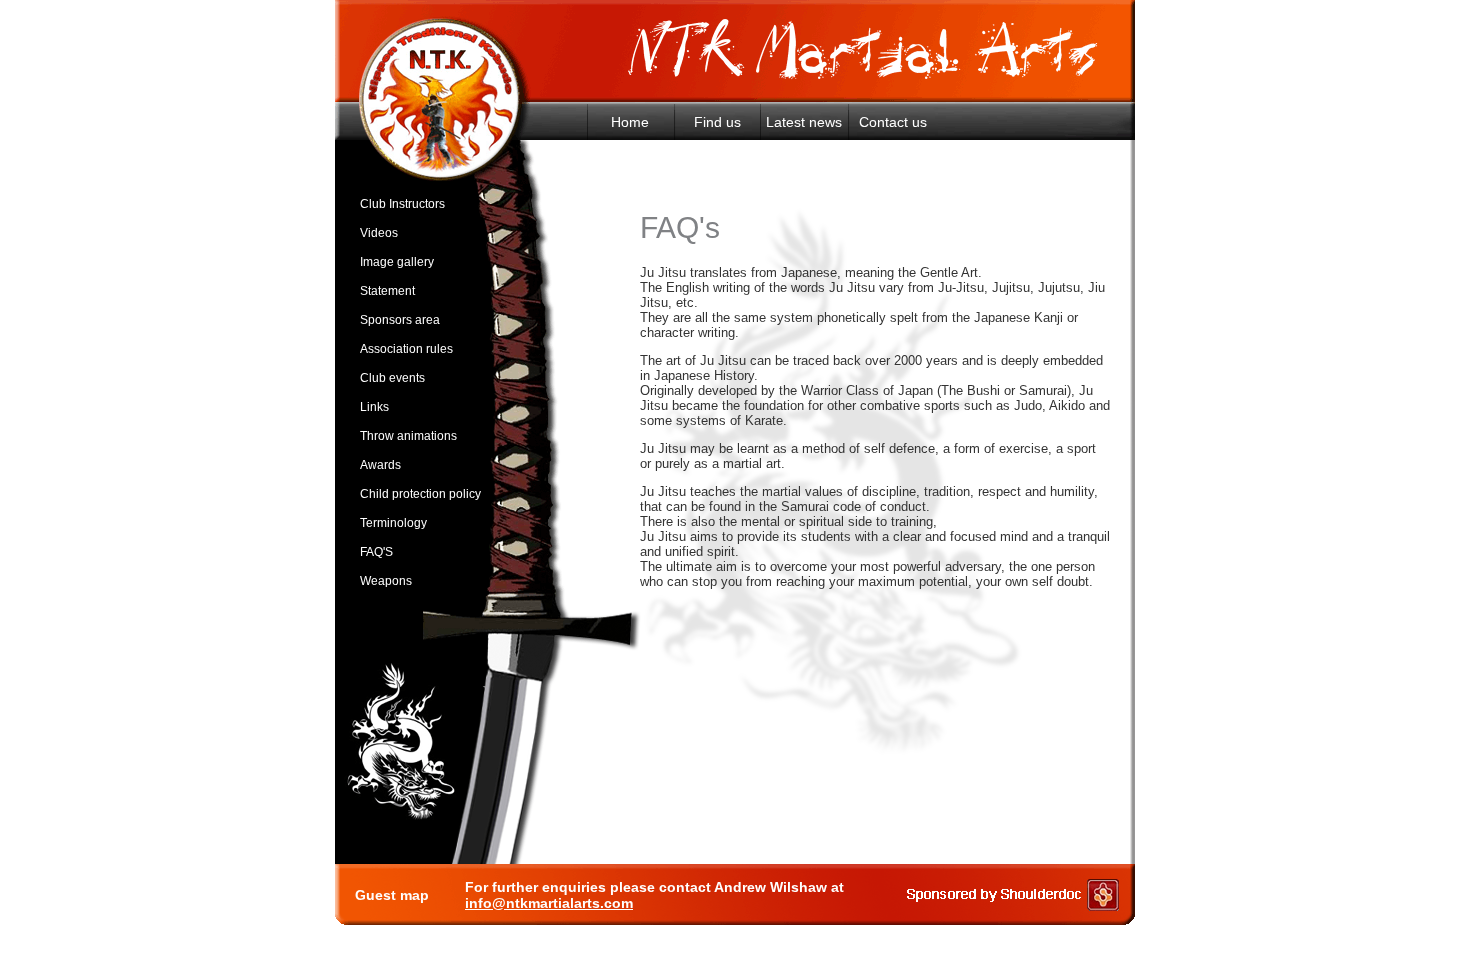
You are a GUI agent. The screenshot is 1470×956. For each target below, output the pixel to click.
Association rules (406, 349)
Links (374, 407)
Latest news (804, 122)
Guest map (392, 895)
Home (630, 122)
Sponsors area (400, 320)
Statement (387, 291)
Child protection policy (420, 494)
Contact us (893, 122)
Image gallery (397, 262)
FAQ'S (376, 552)
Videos (379, 233)
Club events (392, 378)
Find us (717, 122)
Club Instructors (402, 204)
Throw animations (408, 436)
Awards (380, 465)
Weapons (386, 581)
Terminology (393, 523)
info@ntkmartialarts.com (549, 903)
